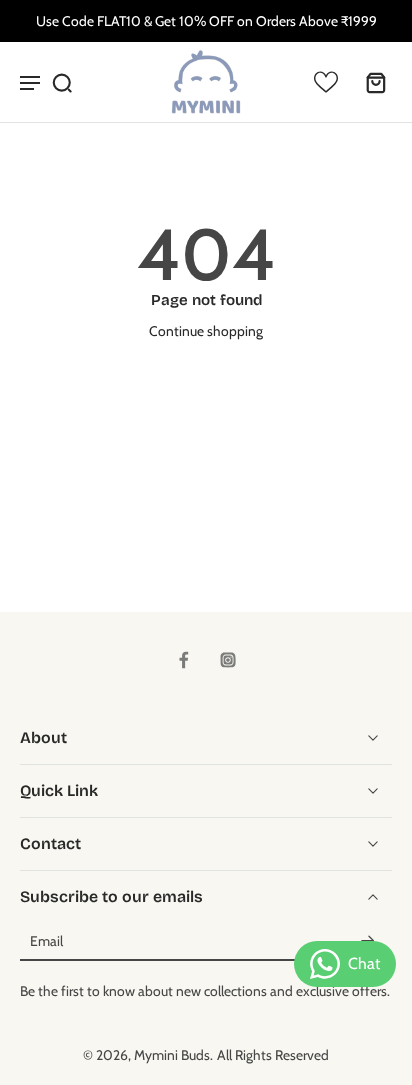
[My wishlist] (326, 82)
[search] (62, 82)
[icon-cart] (370, 82)
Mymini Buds (172, 1055)
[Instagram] (228, 660)
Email (46, 942)
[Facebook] (184, 660)
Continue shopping (206, 331)
